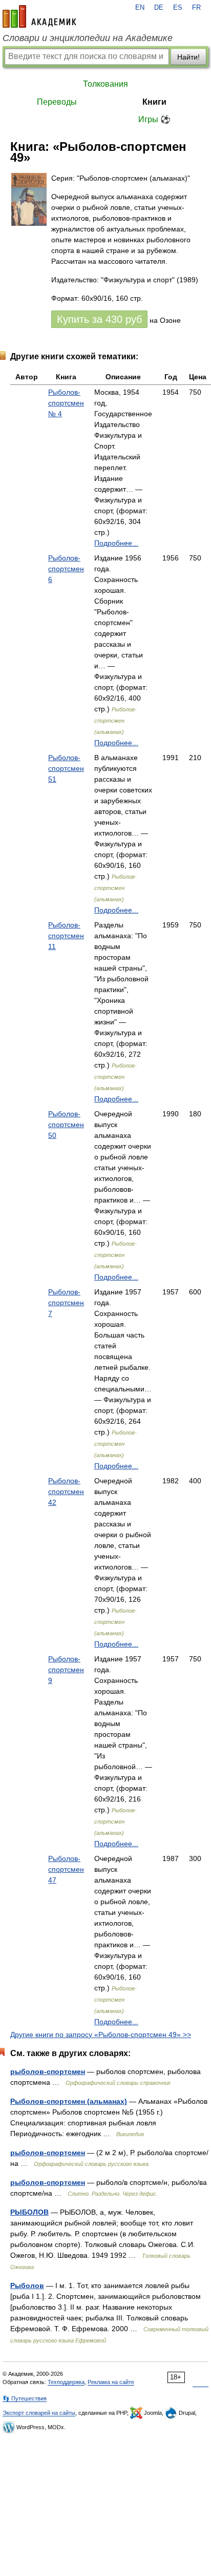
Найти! (188, 57)
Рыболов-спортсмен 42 (66, 1492)
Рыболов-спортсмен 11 (66, 936)
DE (159, 8)
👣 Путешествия (25, 2398)
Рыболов (27, 2286)
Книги (154, 102)
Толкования (105, 84)
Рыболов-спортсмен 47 (66, 1869)
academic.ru (39, 16)
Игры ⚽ (154, 119)
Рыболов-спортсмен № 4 (66, 403)
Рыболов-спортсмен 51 (66, 768)
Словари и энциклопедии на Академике (88, 38)
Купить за (99, 319)
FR (196, 8)
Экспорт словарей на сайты (39, 2413)
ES (178, 8)
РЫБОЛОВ (29, 2212)
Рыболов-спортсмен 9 (66, 1670)
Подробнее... (116, 543)
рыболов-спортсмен (48, 2071)
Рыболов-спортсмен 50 (66, 1125)
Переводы (57, 102)
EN (140, 8)
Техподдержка (66, 2382)
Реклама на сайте (111, 2382)
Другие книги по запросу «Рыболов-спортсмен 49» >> (101, 2035)
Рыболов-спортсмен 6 (66, 569)
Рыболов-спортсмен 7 (66, 1303)
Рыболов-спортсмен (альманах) (69, 2101)
